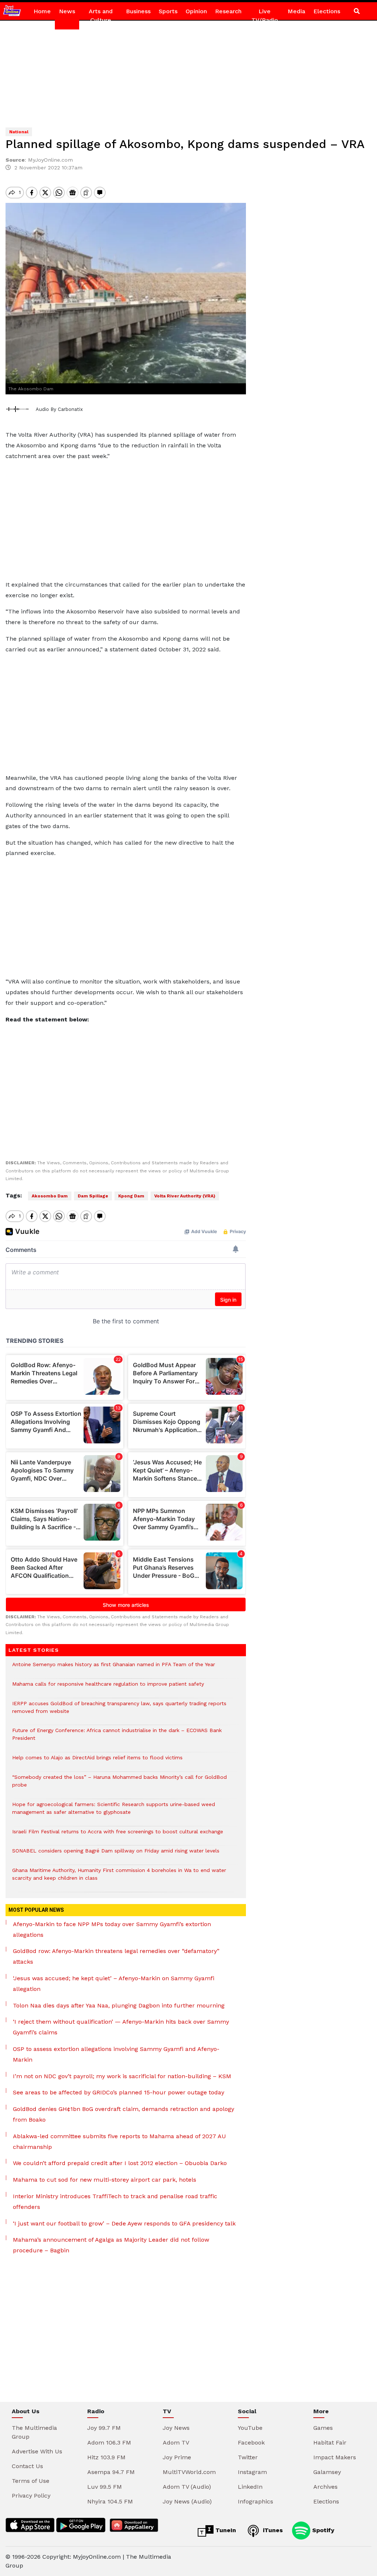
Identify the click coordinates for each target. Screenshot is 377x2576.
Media (296, 11)
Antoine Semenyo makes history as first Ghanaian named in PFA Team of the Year (114, 1668)
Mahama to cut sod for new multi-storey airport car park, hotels (105, 2180)
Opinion (196, 11)
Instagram (252, 2472)
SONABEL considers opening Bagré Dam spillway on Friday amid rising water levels (116, 1854)
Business (138, 11)
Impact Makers (335, 2457)
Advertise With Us (37, 2451)
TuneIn (225, 2530)
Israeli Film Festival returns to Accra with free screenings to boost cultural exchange (118, 1835)
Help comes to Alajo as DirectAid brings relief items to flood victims (97, 1761)
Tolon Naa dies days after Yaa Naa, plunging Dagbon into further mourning (119, 2005)
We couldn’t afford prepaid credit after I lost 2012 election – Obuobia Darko (120, 2163)
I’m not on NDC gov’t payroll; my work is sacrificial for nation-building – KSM (122, 2076)
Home (42, 11)
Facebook (251, 2443)
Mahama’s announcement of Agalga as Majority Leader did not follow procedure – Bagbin (111, 2245)
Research (228, 11)
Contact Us (27, 2466)
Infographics (256, 2501)
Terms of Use (31, 2481)
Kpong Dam (131, 1196)
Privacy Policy (31, 2496)
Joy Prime (177, 2457)
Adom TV (176, 2443)
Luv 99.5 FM (105, 2487)
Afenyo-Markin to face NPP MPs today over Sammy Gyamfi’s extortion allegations (112, 1929)
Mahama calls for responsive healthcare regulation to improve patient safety (108, 1688)
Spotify (322, 2530)
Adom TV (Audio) (187, 2487)
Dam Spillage (93, 1196)
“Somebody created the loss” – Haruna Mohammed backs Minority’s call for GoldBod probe (119, 1785)
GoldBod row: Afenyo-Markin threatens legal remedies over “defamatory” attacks (116, 1956)
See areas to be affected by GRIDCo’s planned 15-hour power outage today (119, 2092)
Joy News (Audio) (187, 2501)
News (67, 11)
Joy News (176, 2428)
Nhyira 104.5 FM (110, 2501)
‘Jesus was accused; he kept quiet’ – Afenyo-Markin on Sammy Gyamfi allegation (114, 1984)
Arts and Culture (101, 16)
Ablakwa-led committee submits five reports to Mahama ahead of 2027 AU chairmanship (119, 2142)
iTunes (272, 2530)
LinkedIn (250, 2487)
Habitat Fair (330, 2443)
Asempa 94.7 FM (111, 2472)
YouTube (250, 2428)
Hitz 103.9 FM (106, 2457)
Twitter (248, 2457)
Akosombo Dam (50, 1196)
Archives (325, 2487)
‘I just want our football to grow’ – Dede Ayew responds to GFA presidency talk (124, 2223)
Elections (327, 11)
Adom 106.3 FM (109, 2443)
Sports (168, 11)
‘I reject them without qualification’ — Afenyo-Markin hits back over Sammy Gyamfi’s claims (121, 2027)
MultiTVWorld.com (189, 2472)
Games (323, 2428)
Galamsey (327, 2472)
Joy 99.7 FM (104, 2428)
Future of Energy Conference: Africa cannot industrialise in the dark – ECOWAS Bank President (117, 1738)
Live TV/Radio (265, 16)
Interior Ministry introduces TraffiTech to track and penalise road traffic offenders (115, 2202)
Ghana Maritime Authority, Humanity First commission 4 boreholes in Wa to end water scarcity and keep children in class (119, 1878)
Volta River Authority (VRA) (185, 1196)
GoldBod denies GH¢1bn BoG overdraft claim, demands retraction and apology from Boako (124, 2114)
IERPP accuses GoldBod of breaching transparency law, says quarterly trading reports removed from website (119, 1711)
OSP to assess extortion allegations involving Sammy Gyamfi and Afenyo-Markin (116, 2054)
